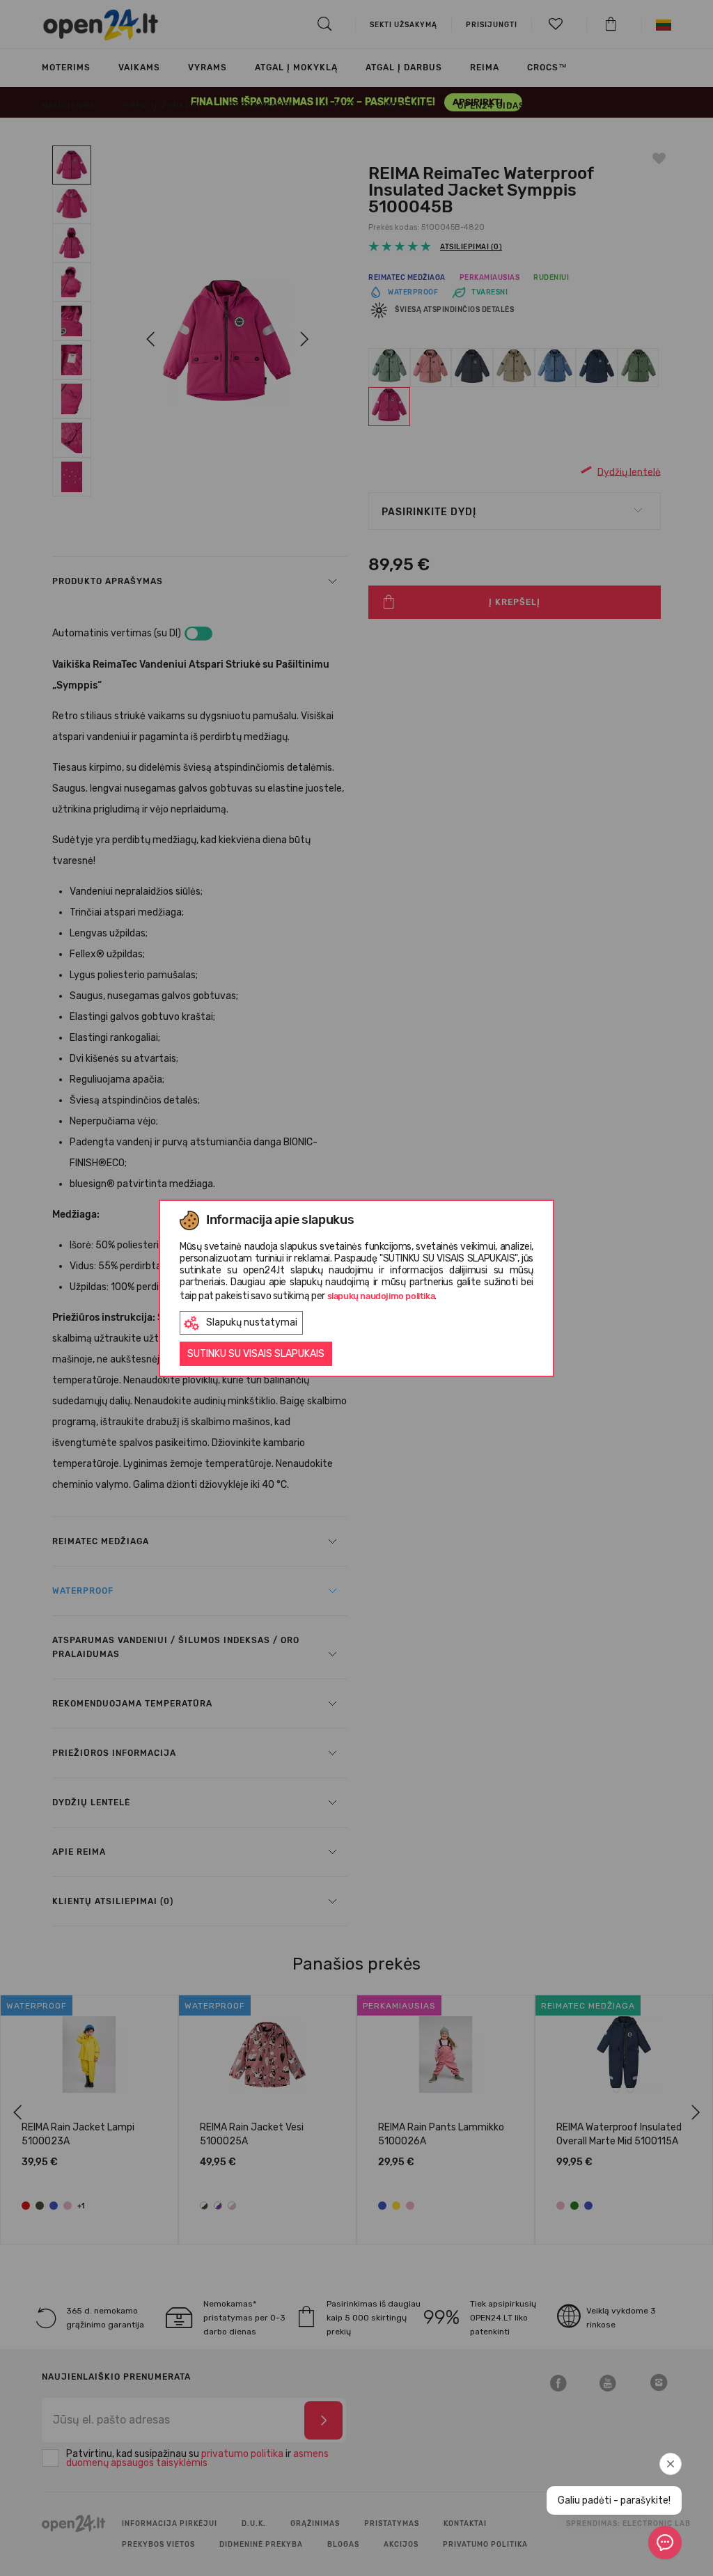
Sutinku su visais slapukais (256, 1354)
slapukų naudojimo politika (381, 1296)
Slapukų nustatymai (252, 1322)
